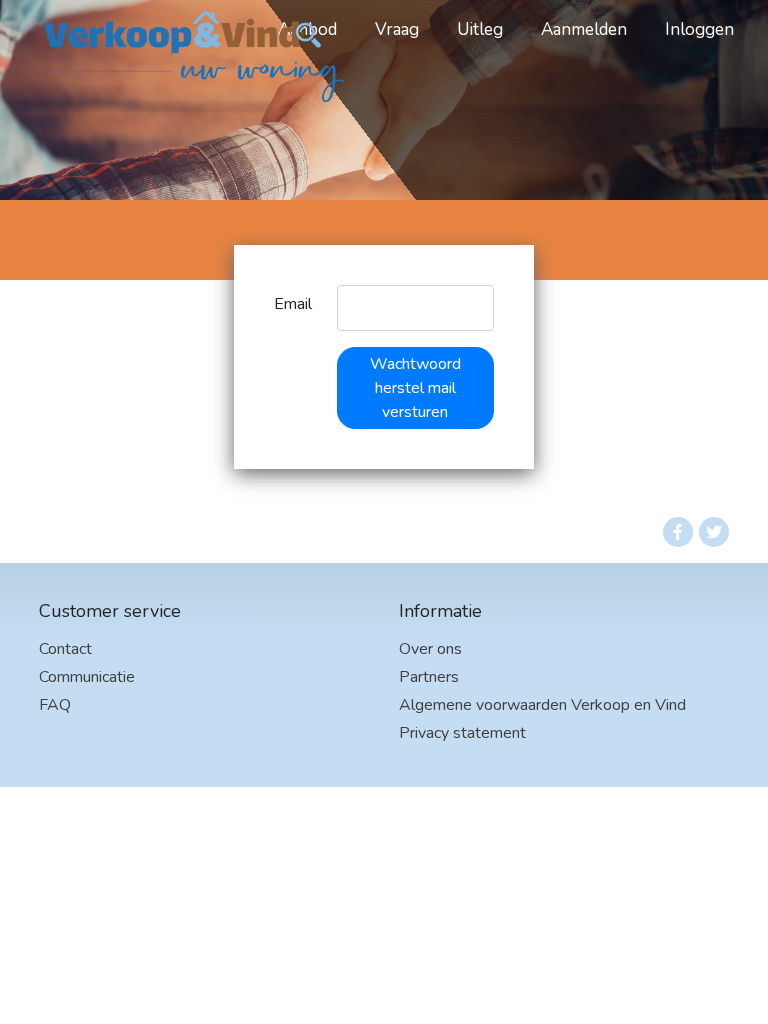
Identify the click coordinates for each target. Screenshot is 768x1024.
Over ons (430, 649)
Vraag (397, 29)
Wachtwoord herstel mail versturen (415, 388)
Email (293, 304)
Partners (429, 677)
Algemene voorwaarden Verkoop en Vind (542, 705)
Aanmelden (584, 29)
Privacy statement (462, 733)
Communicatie (87, 677)
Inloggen (699, 29)
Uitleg (480, 29)
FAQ (55, 705)
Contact (65, 649)
